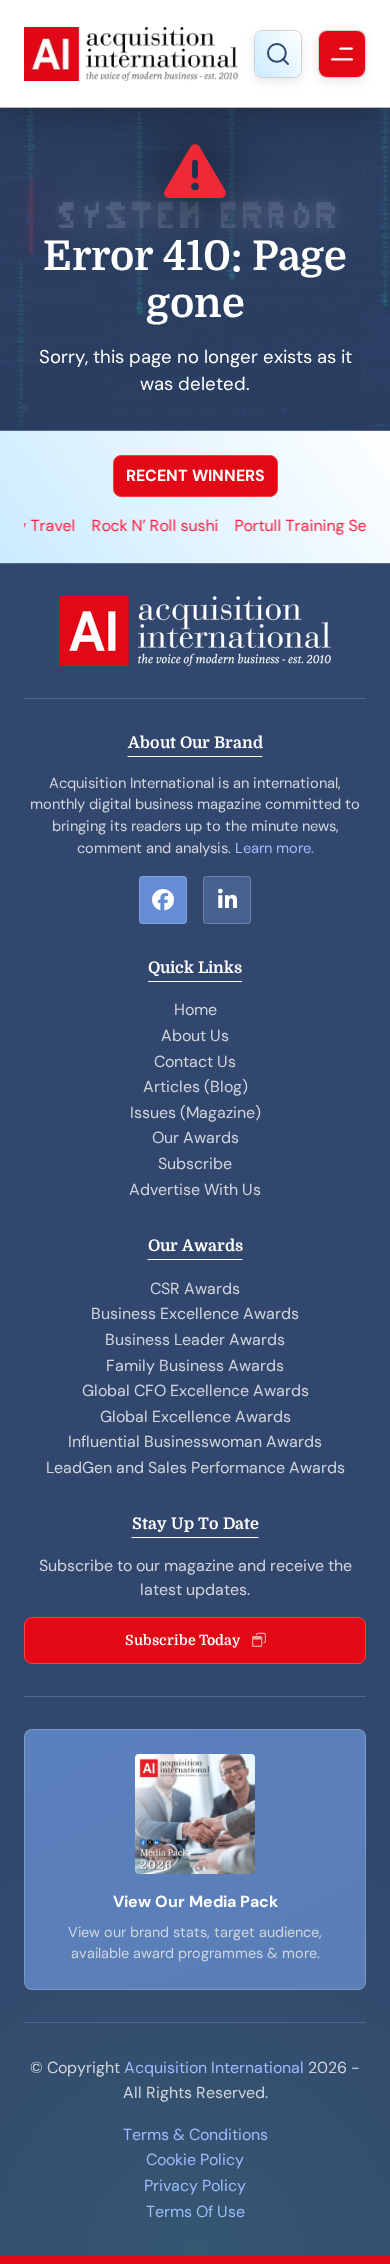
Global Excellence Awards (195, 1416)
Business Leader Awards (195, 1339)
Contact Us (195, 1061)
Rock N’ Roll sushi (138, 525)
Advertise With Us (195, 1189)
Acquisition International (214, 2067)
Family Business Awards (195, 1365)
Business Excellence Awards (195, 1313)
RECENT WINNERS (195, 475)
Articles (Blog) (195, 1086)
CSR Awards (195, 1288)
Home (195, 1009)
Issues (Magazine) (195, 1112)
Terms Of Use (195, 2211)
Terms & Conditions (195, 2134)
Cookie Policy (195, 2159)
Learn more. (274, 848)
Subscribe (195, 1163)
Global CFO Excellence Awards (195, 1390)
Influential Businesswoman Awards (195, 1441)
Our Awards (195, 1137)
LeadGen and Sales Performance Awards (195, 1467)
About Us (195, 1035)
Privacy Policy (195, 2185)
